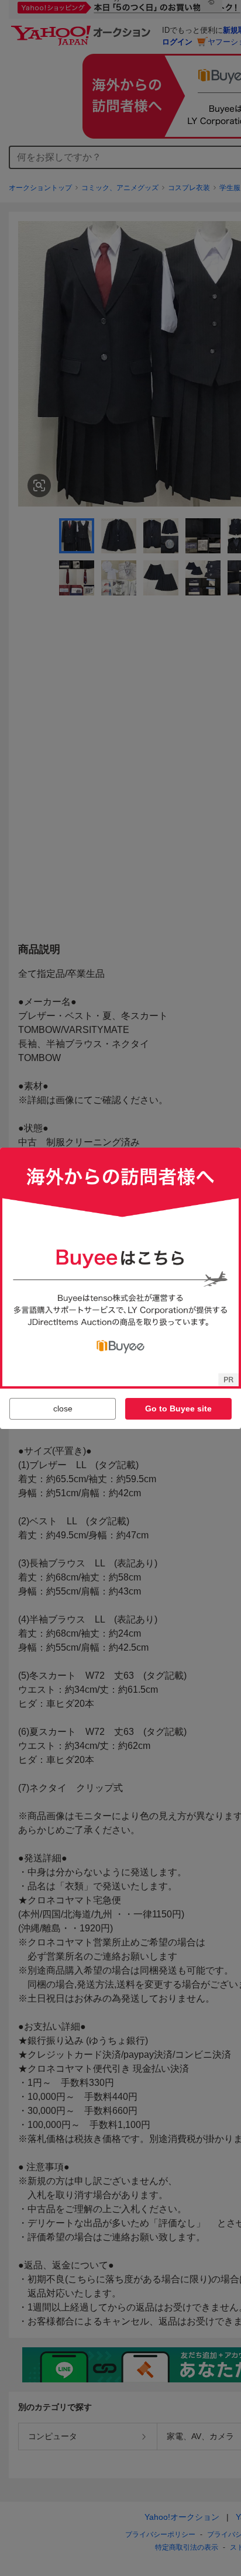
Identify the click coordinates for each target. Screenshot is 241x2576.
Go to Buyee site (178, 1408)
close (63, 1408)
